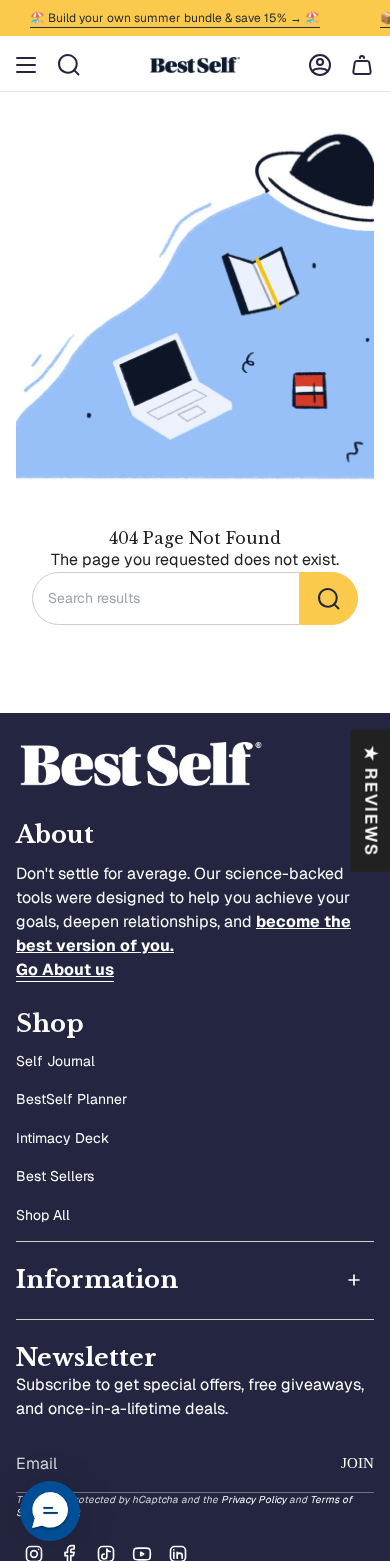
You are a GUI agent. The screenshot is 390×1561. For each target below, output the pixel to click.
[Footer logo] (141, 764)
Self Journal (55, 1061)
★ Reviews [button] (371, 800)
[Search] (329, 598)
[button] (50, 1511)
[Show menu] (26, 65)
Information (97, 1279)
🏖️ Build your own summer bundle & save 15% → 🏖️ (171, 18)
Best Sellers (55, 1176)
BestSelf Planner (71, 1099)
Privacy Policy (253, 1499)
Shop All (43, 1215)
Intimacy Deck (62, 1138)
